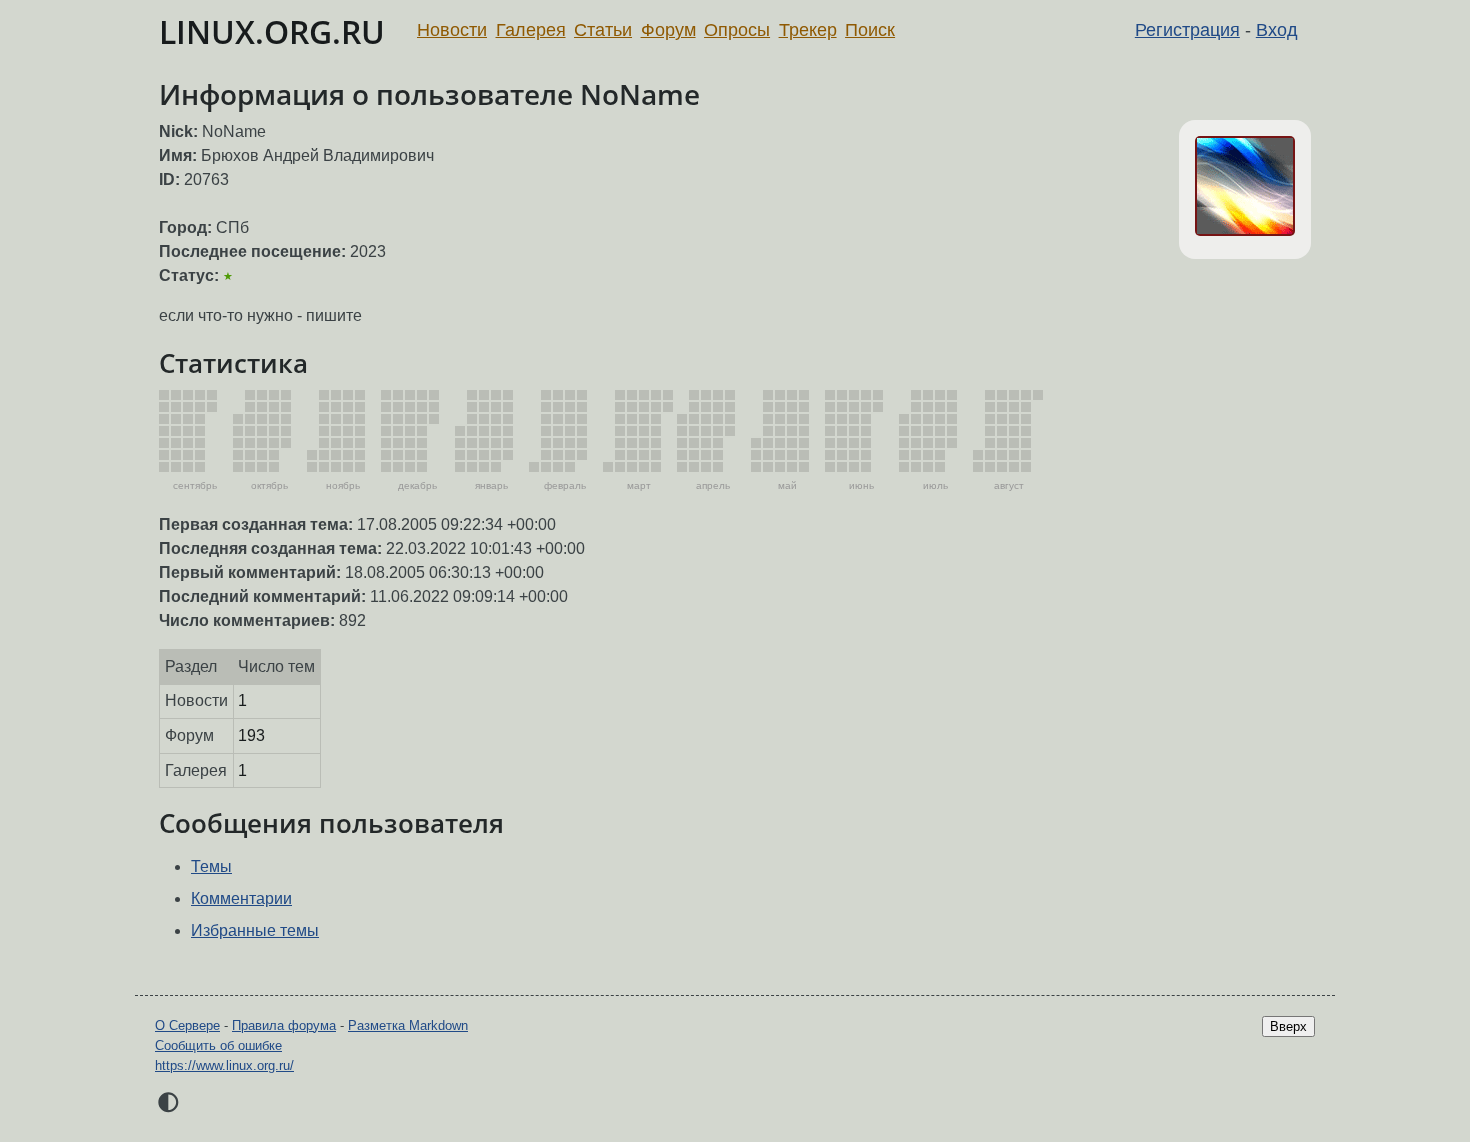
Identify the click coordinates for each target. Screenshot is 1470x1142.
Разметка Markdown (408, 1025)
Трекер (808, 30)
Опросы (737, 30)
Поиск (870, 30)
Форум (668, 30)
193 (251, 735)
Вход (1277, 30)
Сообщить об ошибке (218, 1045)
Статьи (603, 30)
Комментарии (241, 898)
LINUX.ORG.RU (272, 31)
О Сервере (187, 1025)
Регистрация (1187, 30)
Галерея (531, 30)
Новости (452, 30)
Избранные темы (255, 930)
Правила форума (284, 1025)
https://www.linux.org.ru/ (224, 1065)
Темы (211, 866)
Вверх (1288, 1026)
